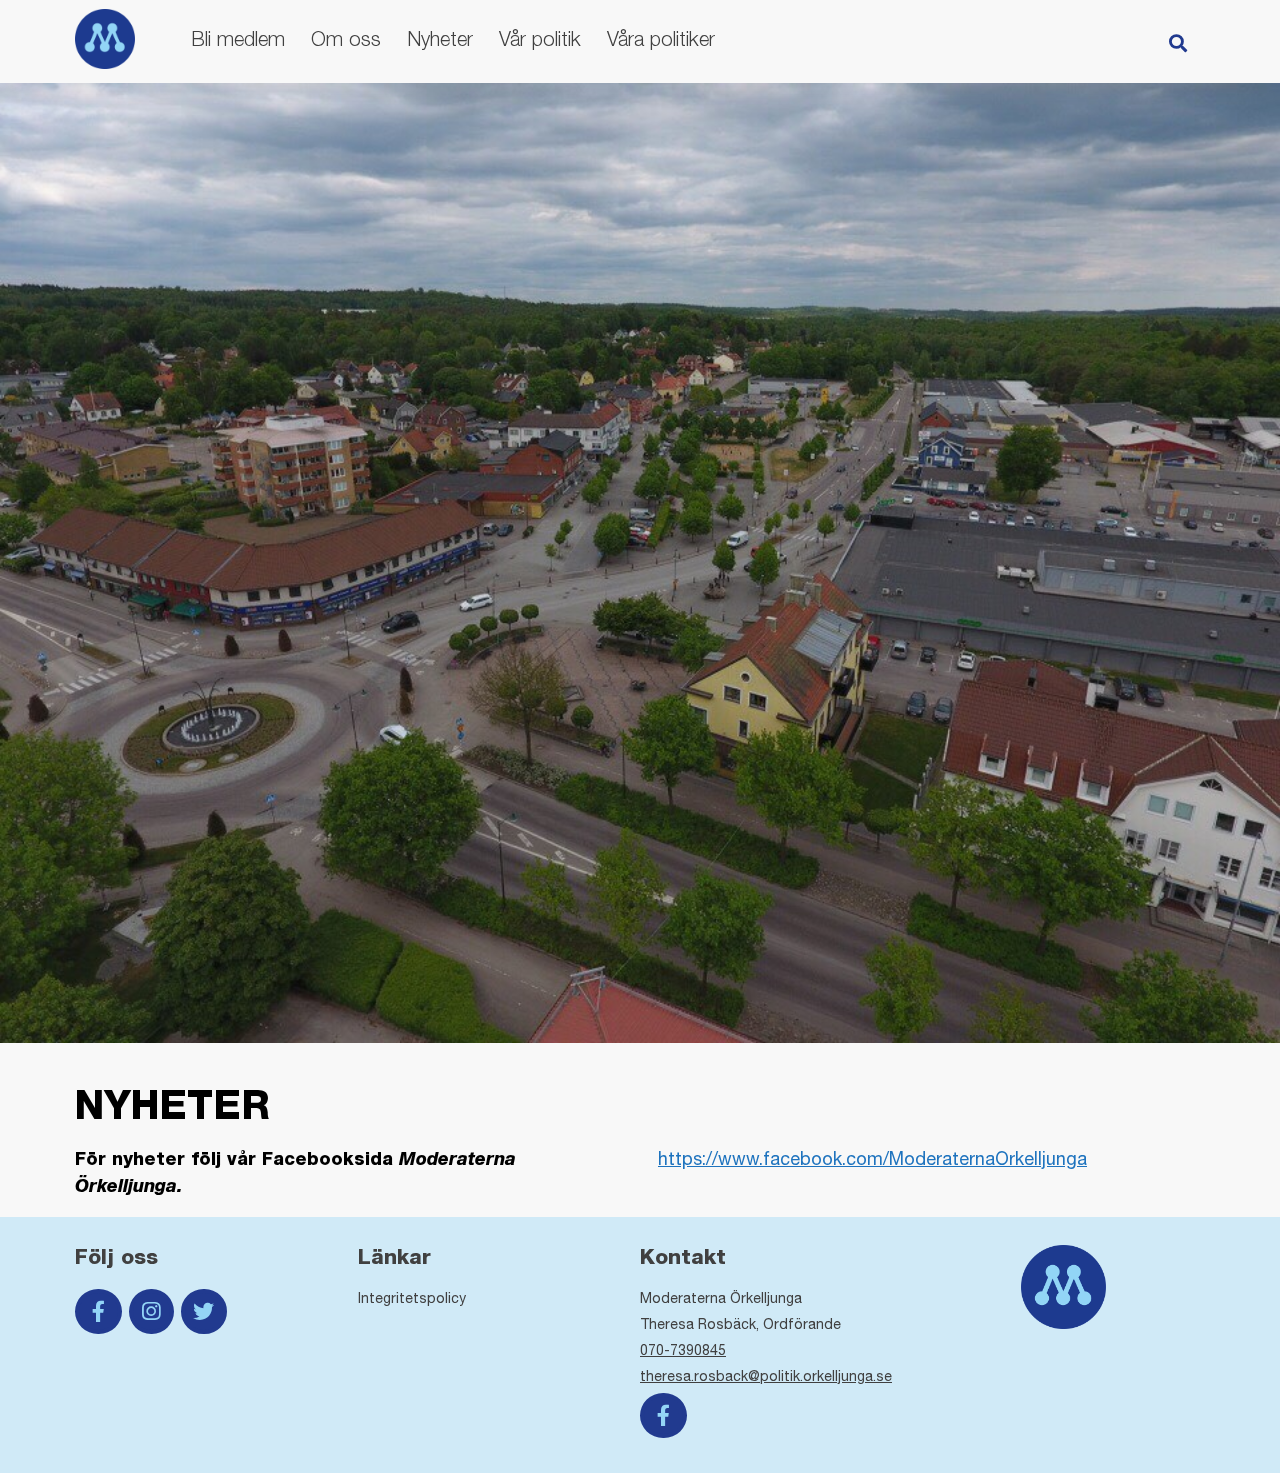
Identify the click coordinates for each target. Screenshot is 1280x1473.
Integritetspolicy (412, 1298)
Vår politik (540, 38)
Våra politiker (661, 38)
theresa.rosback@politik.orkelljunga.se (766, 1376)
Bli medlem (238, 38)
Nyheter (440, 38)
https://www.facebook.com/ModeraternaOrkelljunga (872, 1158)
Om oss (346, 38)
